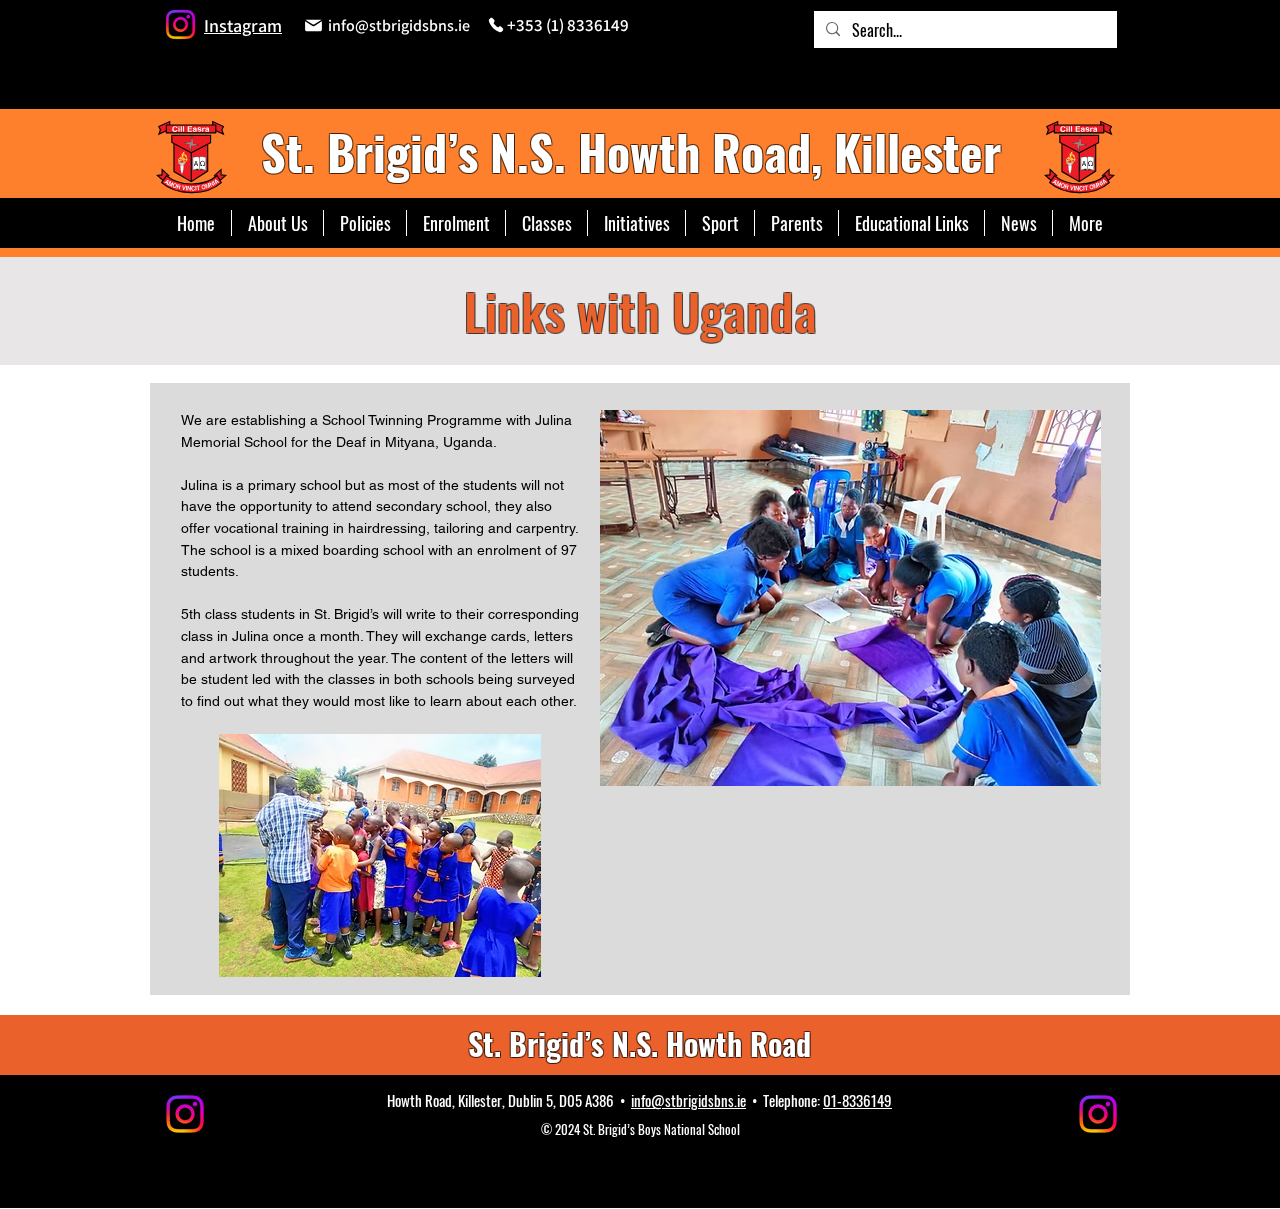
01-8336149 (857, 1100)
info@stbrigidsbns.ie (688, 1100)
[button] (546, 223)
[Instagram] (180, 24)
